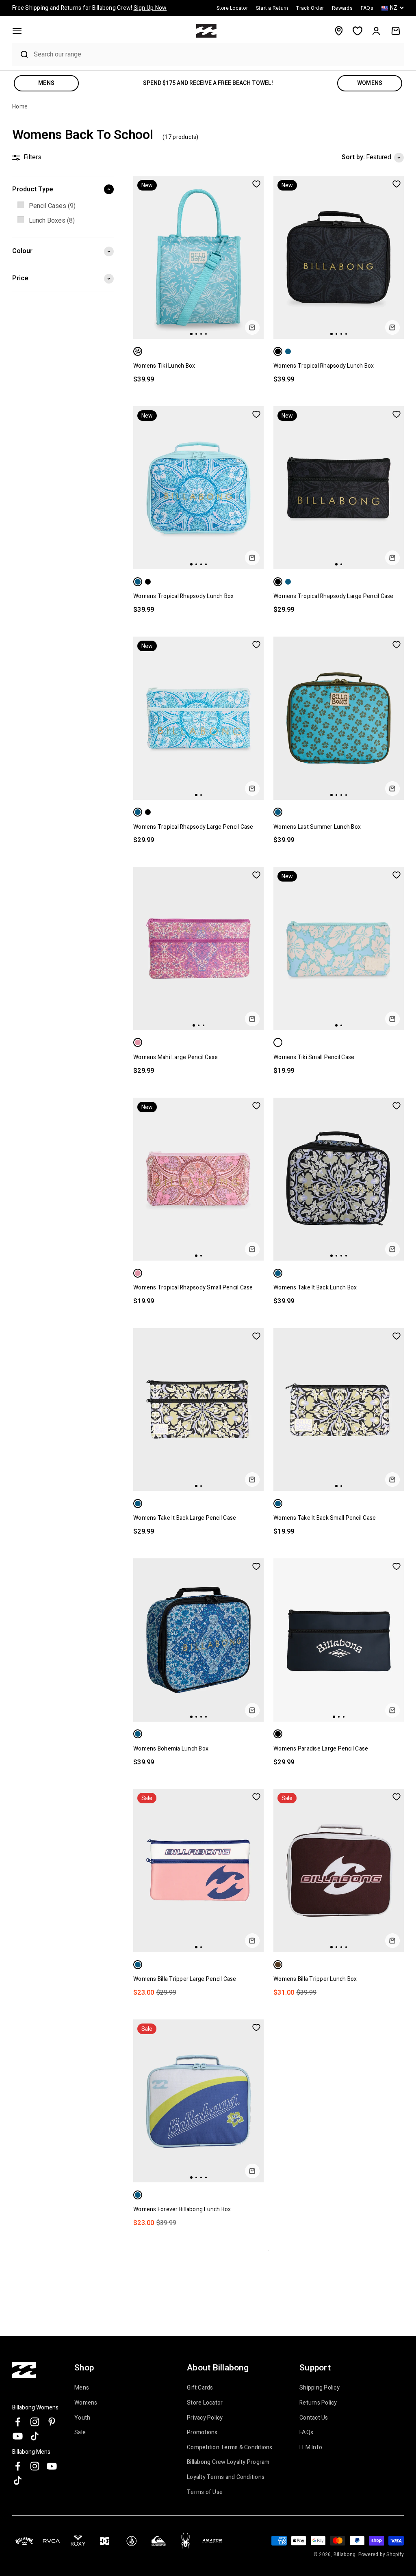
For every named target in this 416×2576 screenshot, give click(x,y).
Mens (82, 2388)
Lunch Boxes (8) (52, 221)
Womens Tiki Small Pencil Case (314, 1057)
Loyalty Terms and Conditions (226, 2477)
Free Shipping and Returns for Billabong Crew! (89, 8)
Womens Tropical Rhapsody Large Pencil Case (334, 596)
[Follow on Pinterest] (52, 2422)
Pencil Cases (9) (52, 206)
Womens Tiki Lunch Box (164, 366)
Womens (86, 2403)
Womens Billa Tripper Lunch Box (315, 1979)
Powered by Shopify (381, 2554)
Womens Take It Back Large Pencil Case (185, 1518)
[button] (17, 31)
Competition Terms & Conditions (230, 2448)
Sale (80, 2433)
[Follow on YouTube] (18, 2436)
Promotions (202, 2433)
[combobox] (217, 54)
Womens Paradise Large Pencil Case (321, 1749)
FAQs (306, 2433)
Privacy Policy (205, 2418)
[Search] (21, 54)
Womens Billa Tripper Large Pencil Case (185, 1979)
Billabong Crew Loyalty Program (228, 2462)
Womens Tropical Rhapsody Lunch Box (324, 366)
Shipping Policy (320, 2388)
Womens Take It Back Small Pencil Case (325, 1518)
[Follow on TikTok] (35, 2436)
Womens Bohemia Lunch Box (171, 1749)
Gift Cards (200, 2388)
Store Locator (205, 2403)
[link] (63, 206)
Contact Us (314, 2418)
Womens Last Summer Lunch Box (317, 827)
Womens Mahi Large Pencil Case (175, 1057)
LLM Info (311, 2448)
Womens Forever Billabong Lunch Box (182, 2209)
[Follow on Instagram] (35, 2422)
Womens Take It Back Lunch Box (315, 1288)
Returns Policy (318, 2403)
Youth (82, 2418)
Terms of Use (205, 2492)
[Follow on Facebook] (18, 2422)
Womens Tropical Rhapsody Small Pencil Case (193, 1288)
